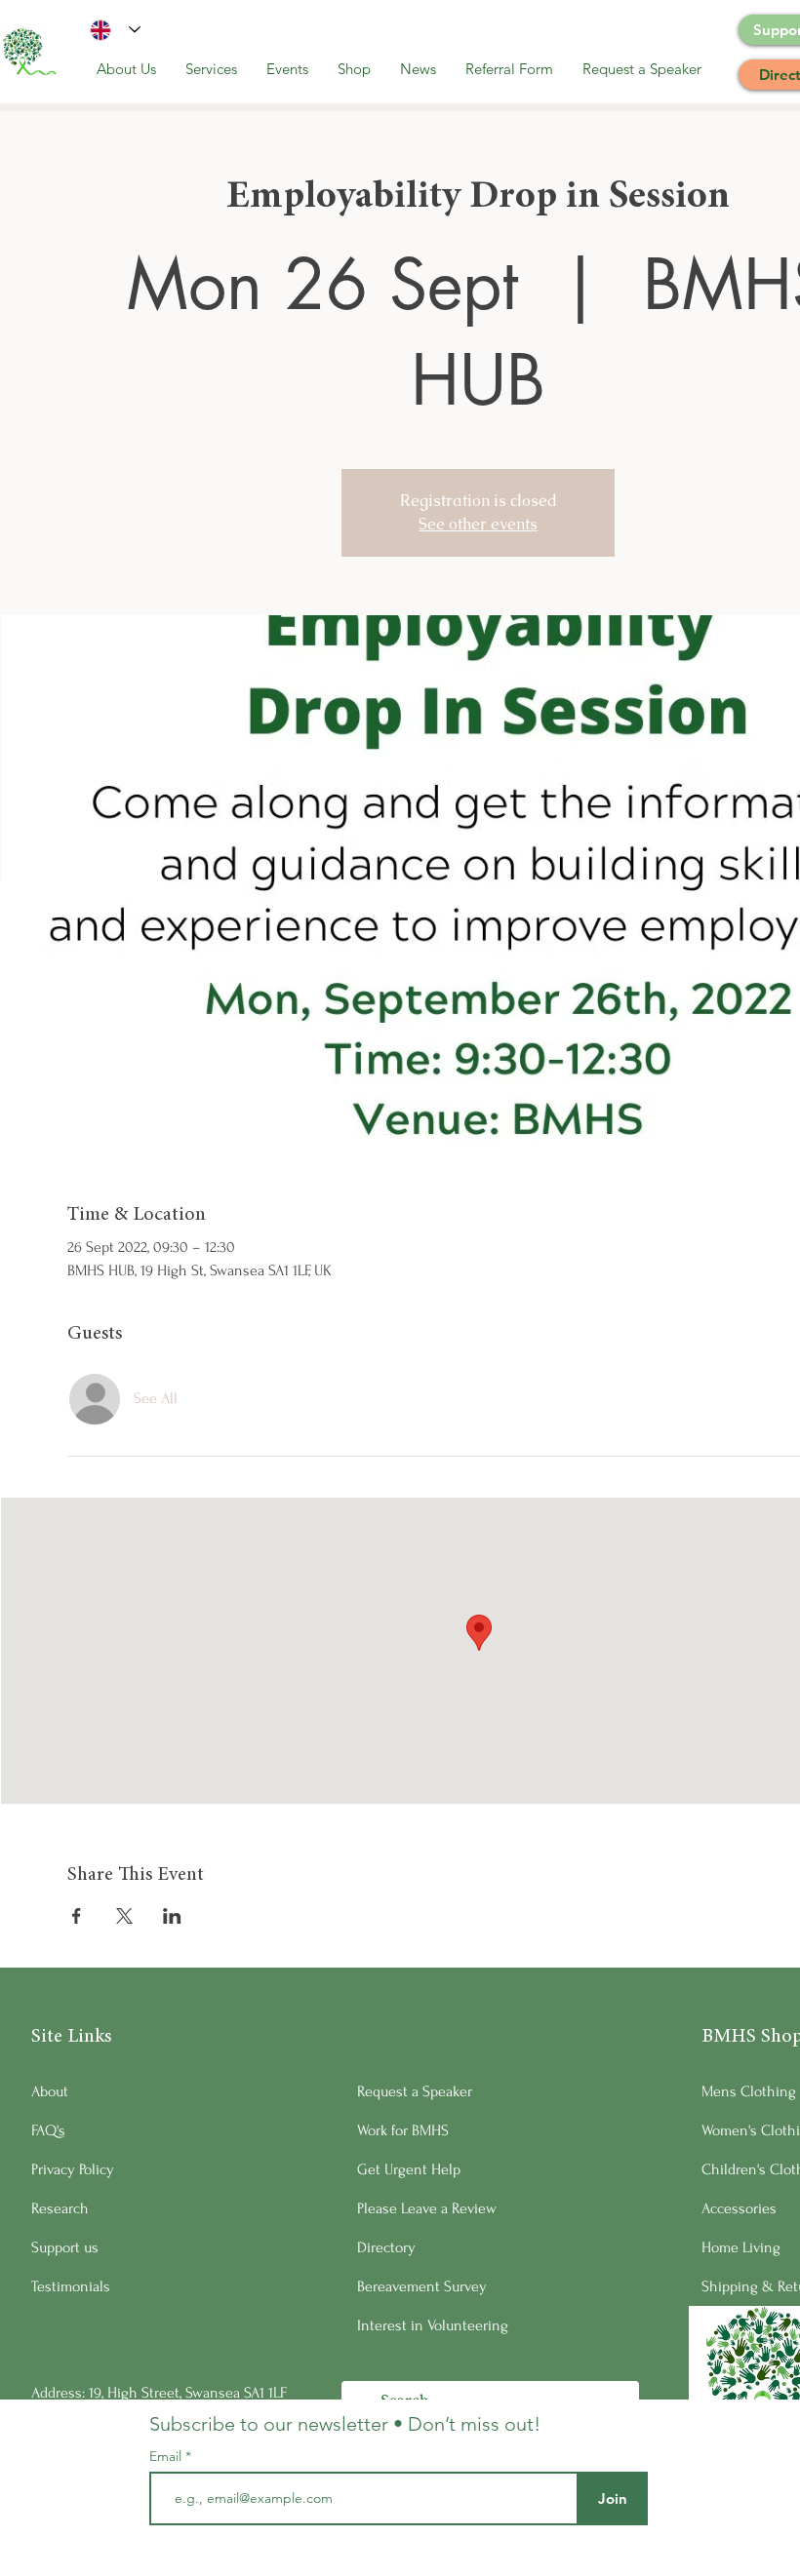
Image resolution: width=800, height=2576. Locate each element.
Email (167, 2456)
